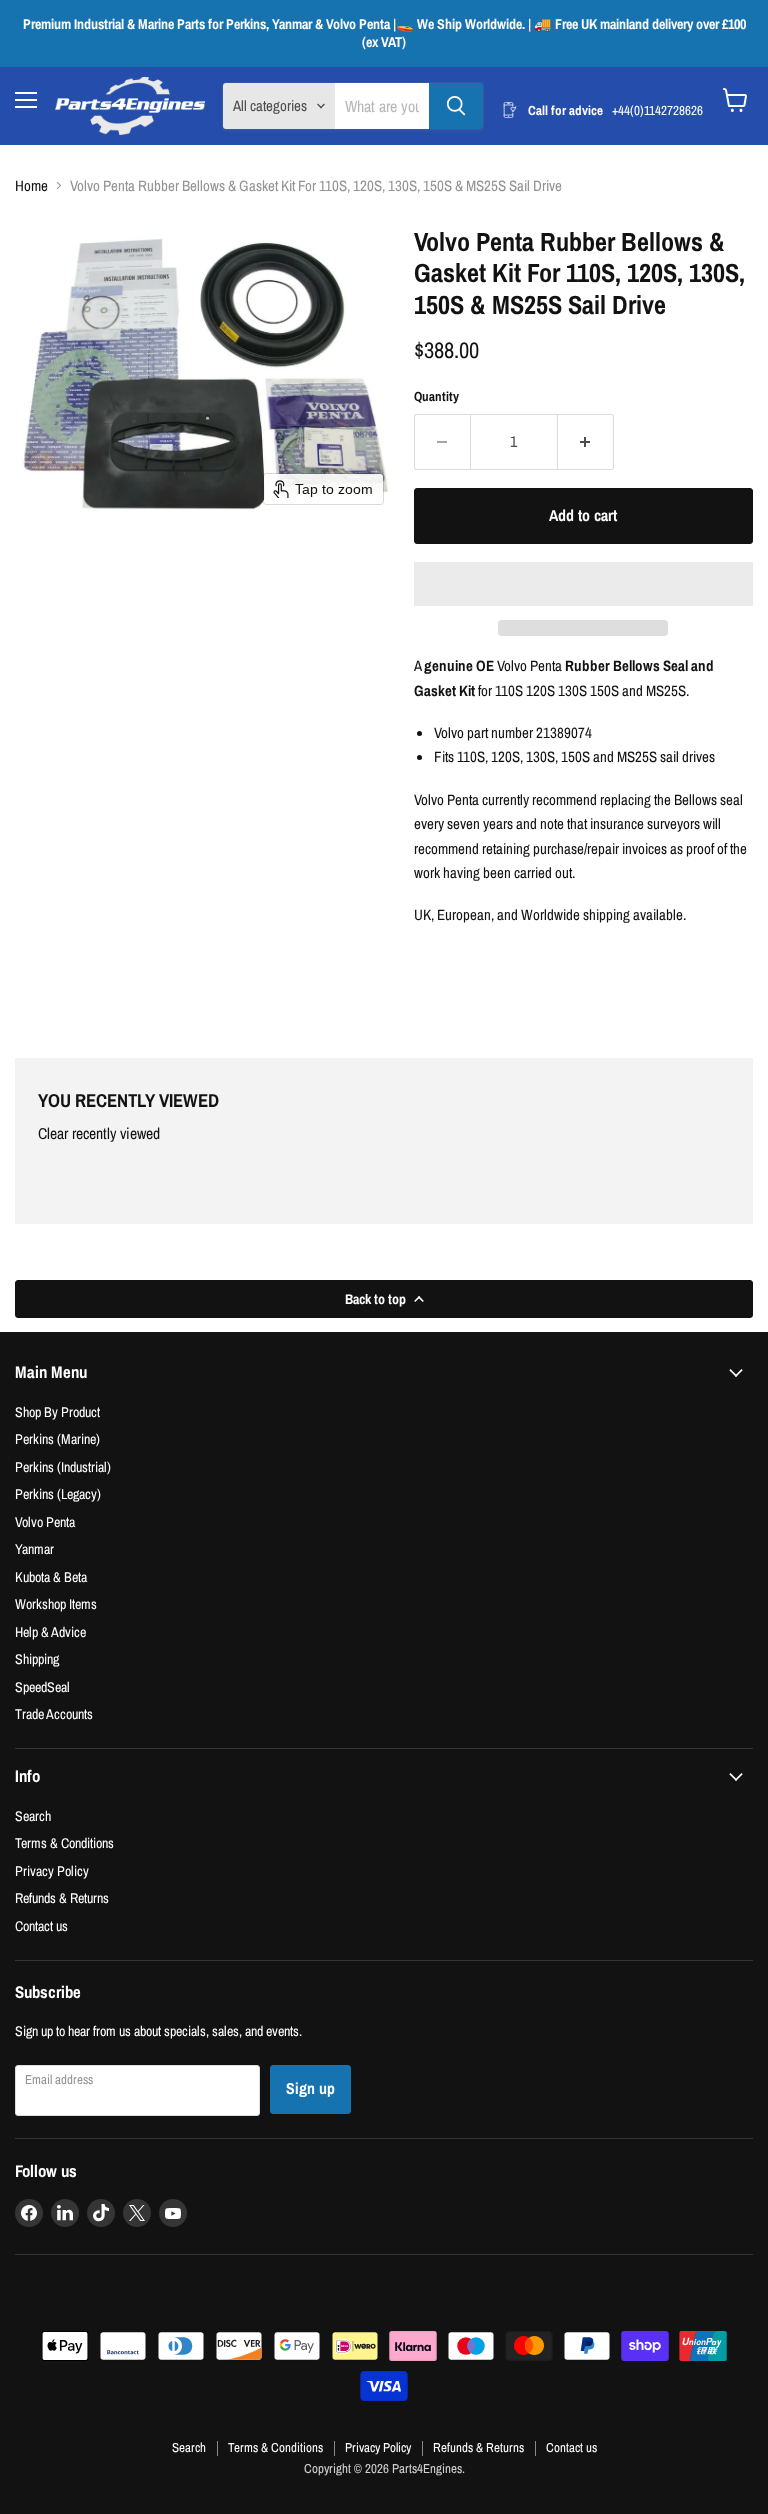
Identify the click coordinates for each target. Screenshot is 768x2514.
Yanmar (34, 1548)
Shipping (37, 1658)
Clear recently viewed (99, 1134)
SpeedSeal (42, 1686)
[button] (583, 584)
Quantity (436, 396)
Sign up (310, 2088)
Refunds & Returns (62, 1897)
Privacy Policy (52, 1870)
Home (31, 185)
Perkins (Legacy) (58, 1493)
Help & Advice (50, 1631)
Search (33, 1815)
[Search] (456, 106)
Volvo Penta (45, 1521)
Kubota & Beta (51, 1576)
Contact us (41, 1925)
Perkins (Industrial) (63, 1466)
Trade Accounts (54, 1713)
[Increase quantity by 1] (586, 442)
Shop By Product (57, 1411)
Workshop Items (56, 1603)
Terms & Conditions (64, 1842)
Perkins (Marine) (57, 1438)
